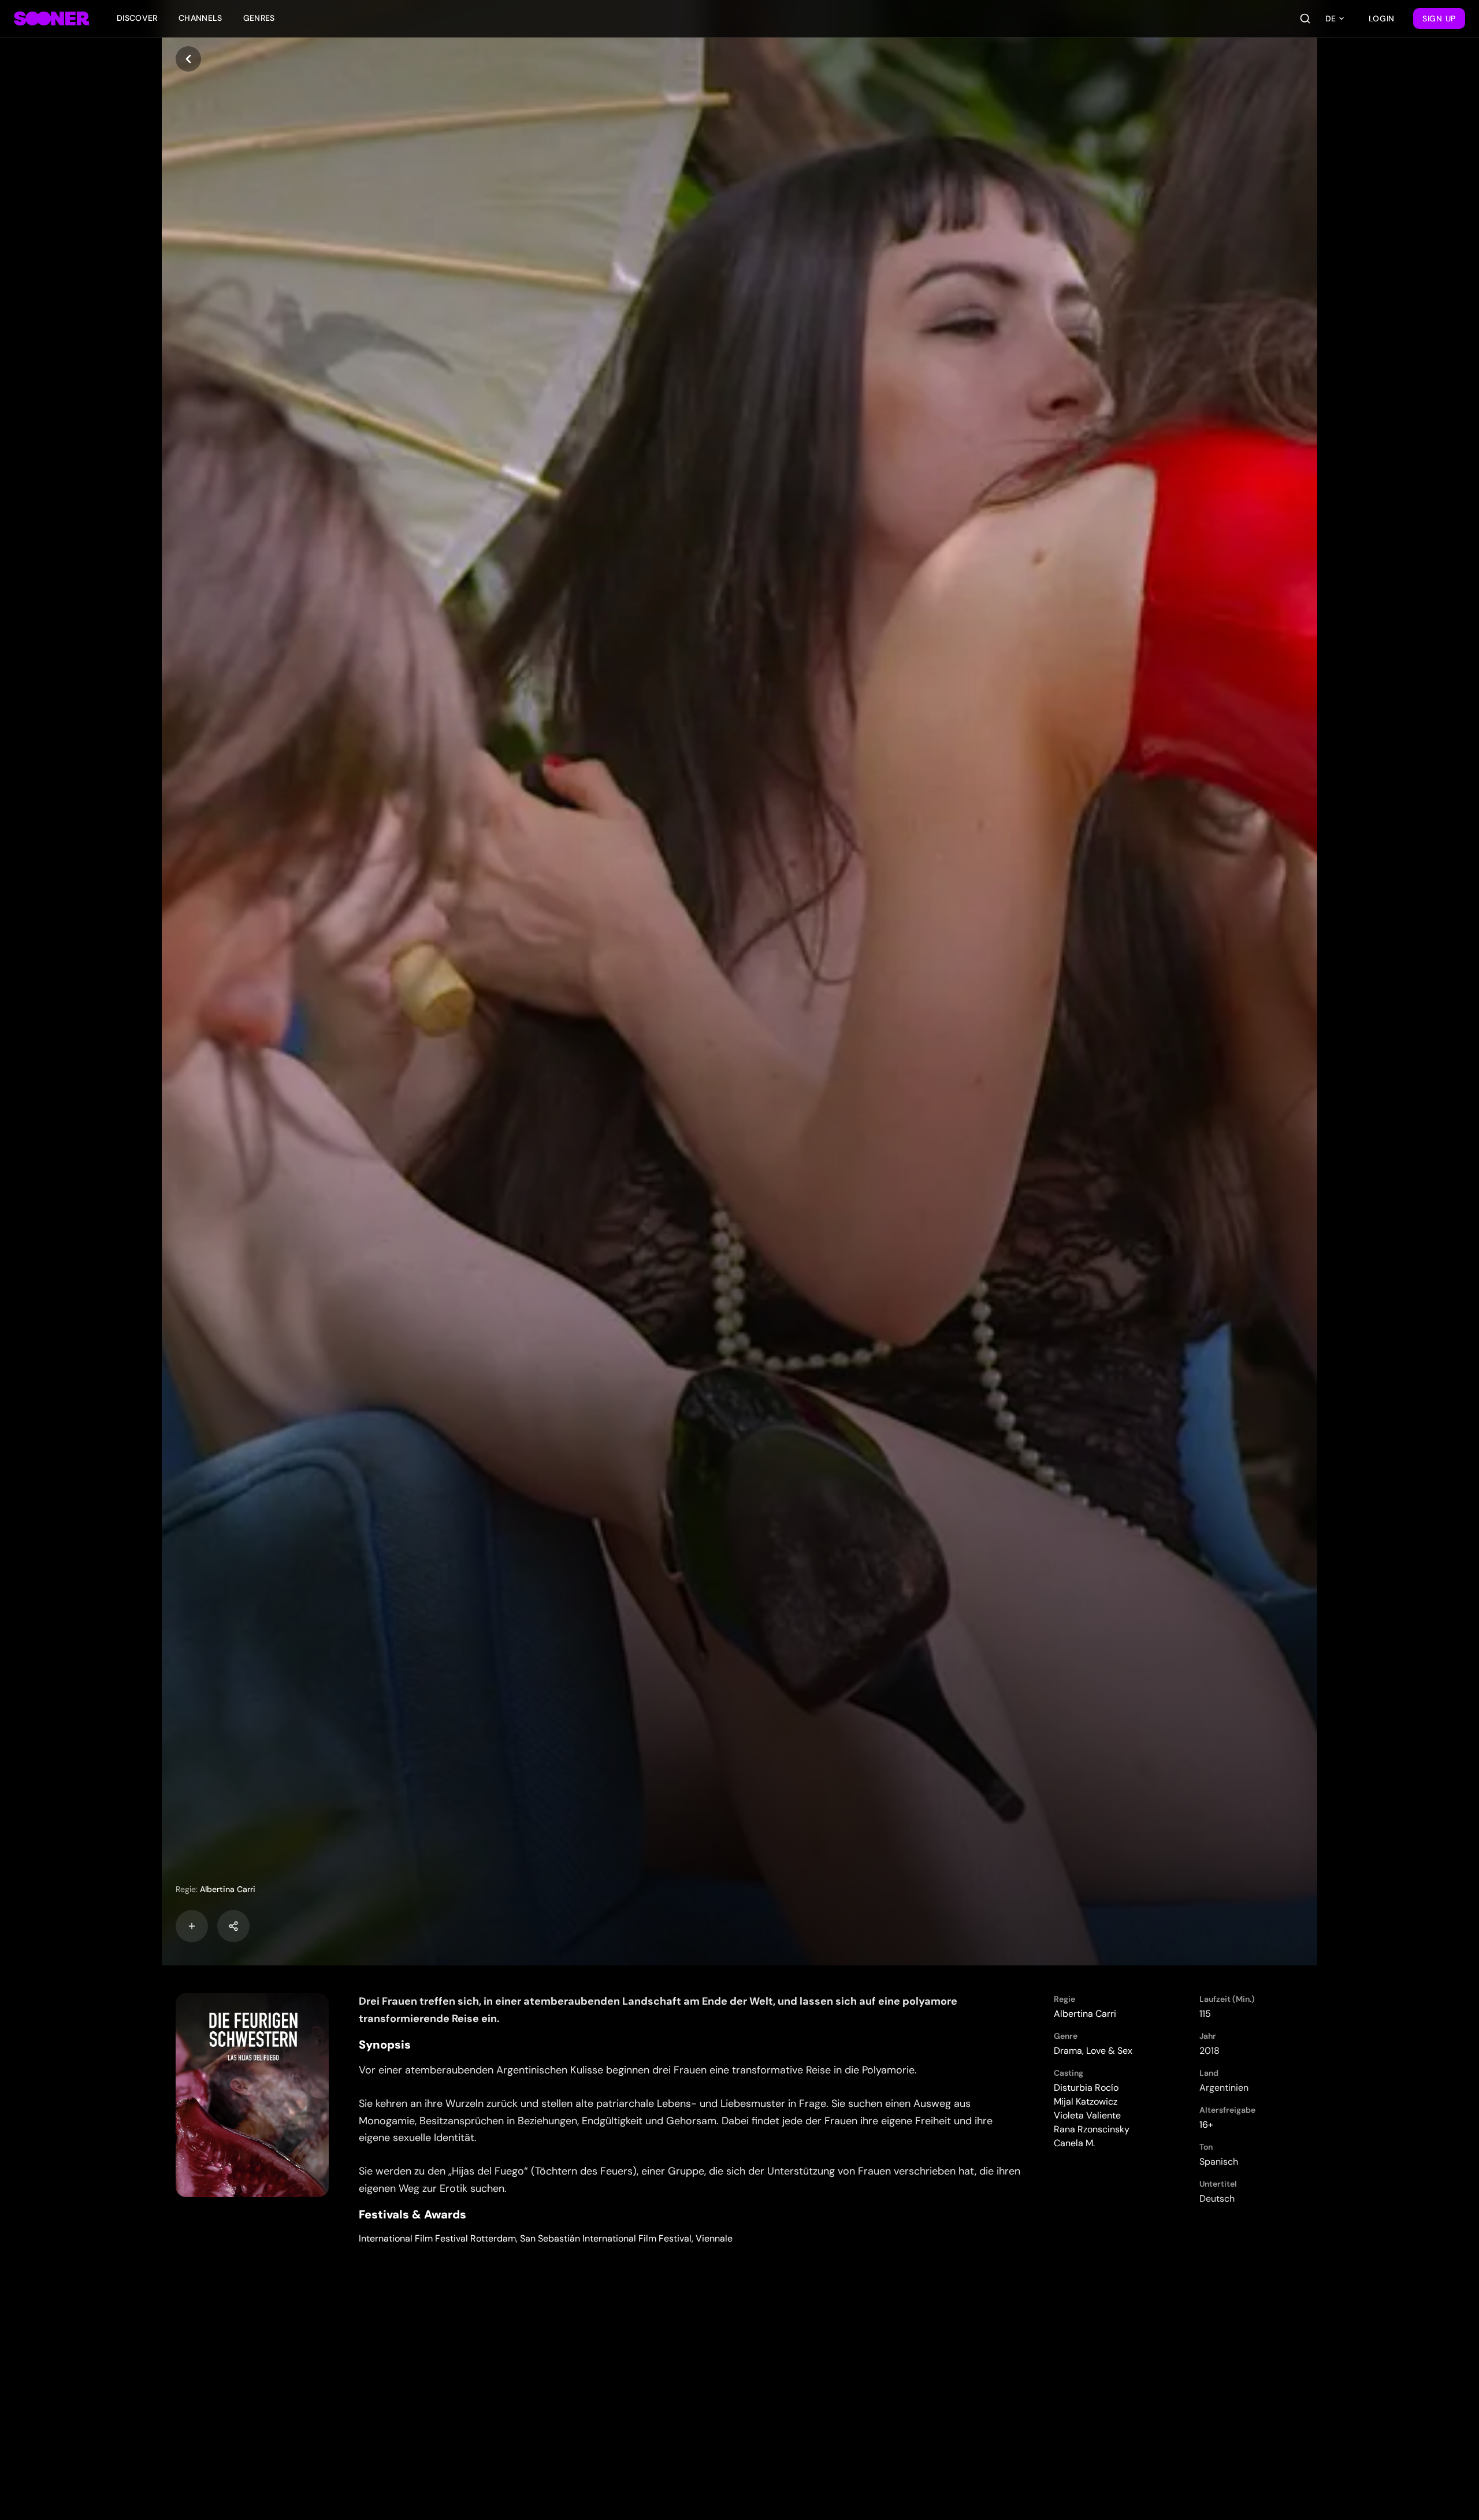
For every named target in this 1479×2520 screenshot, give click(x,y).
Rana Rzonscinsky (1092, 2129)
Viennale (714, 2238)
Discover (137, 18)
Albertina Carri (228, 1889)
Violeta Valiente (1087, 2115)
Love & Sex (1109, 2051)
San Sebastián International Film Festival (606, 2238)
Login (1382, 18)
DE (1331, 18)
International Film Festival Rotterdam (437, 2238)
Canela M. (1074, 2143)
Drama (1068, 2051)
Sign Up (1439, 18)
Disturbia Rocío (1086, 2088)
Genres (259, 18)
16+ (1206, 2125)
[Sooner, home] (51, 18)
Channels (200, 18)
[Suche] (1305, 18)
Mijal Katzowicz (1086, 2101)
